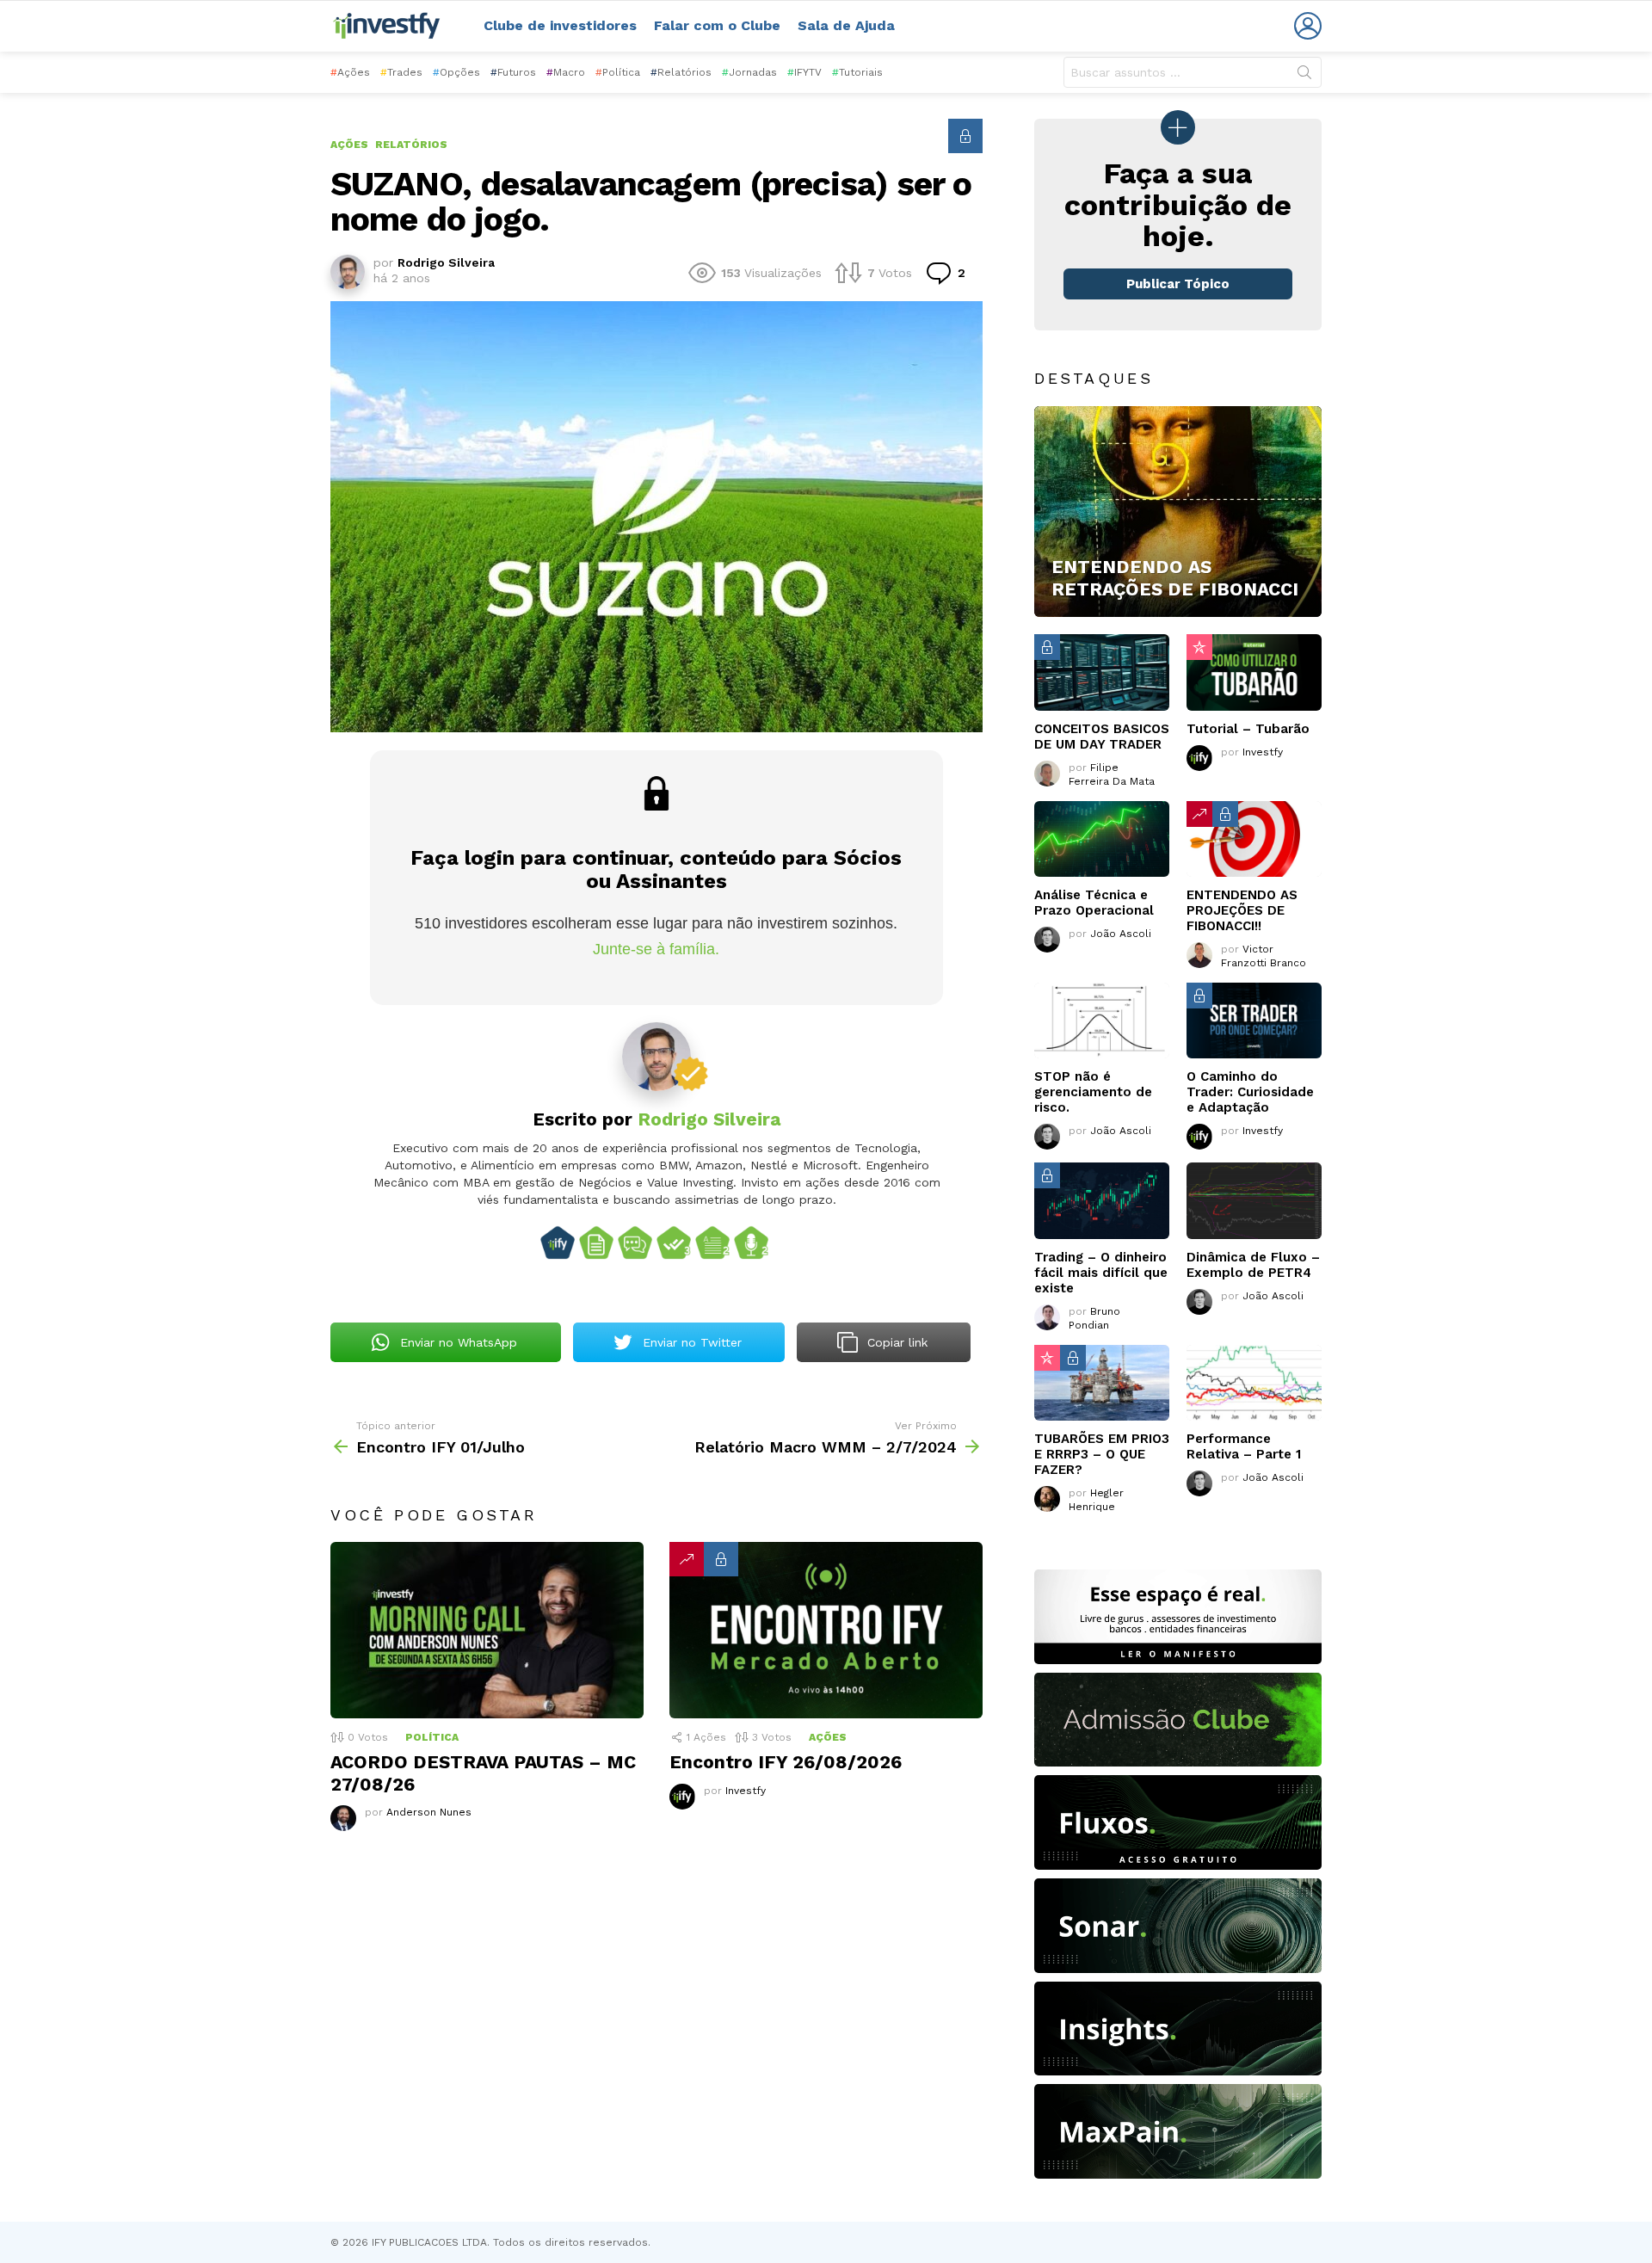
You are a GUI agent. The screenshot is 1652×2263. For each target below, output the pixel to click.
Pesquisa (1304, 76)
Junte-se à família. (656, 949)
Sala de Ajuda (846, 25)
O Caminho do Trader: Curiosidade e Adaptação (1250, 1092)
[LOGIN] (1308, 26)
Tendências (687, 1559)
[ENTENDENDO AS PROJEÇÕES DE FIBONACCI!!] (1254, 839)
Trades (401, 72)
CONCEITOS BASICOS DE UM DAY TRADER (1102, 737)
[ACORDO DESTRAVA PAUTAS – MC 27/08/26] (487, 1630)
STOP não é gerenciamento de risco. (1093, 1092)
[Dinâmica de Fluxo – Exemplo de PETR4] (1254, 1200)
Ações (350, 72)
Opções (456, 72)
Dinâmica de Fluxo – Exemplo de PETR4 (1253, 1265)
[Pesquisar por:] (1193, 72)
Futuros (513, 72)
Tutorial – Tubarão (1248, 729)
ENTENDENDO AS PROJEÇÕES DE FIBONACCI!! (1242, 910)
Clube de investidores (560, 25)
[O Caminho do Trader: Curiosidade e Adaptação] (1254, 1021)
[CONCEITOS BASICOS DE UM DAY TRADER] (1102, 672)
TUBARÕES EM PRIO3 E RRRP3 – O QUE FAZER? (1102, 1454)
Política (618, 72)
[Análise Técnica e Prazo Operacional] (1102, 839)
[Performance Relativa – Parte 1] (1254, 1383)
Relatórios (681, 72)
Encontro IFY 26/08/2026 (786, 1762)
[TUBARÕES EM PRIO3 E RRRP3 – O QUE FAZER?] (1102, 1383)
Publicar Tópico (1178, 284)
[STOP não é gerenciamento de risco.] (1102, 1021)
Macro (566, 72)
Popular (1199, 647)
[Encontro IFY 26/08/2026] (826, 1630)
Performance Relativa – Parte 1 (1244, 1446)
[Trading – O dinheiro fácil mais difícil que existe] (1102, 1200)
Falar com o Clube (717, 25)
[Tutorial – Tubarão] (1254, 672)
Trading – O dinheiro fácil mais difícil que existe (1101, 1273)
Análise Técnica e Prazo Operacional (1094, 903)
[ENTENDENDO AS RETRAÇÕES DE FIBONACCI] (1178, 512)
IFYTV (804, 72)
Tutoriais (857, 72)
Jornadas (749, 72)
